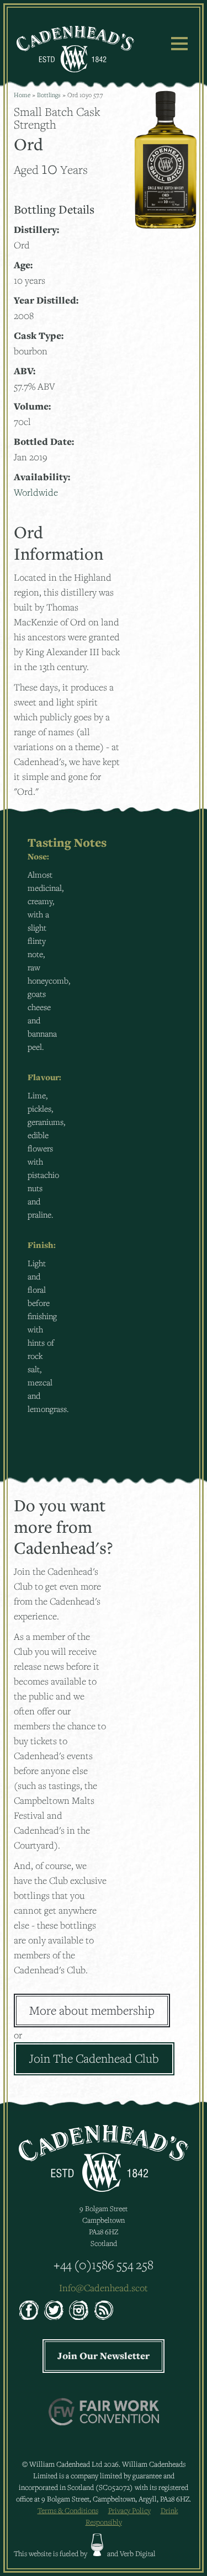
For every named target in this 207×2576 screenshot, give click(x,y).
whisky (97, 2545)
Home (22, 95)
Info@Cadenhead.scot (104, 2288)
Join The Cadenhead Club (94, 2058)
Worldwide (36, 492)
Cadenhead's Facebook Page (29, 2310)
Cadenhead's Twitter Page (54, 2310)
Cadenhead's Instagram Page (79, 2310)
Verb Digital (138, 2553)
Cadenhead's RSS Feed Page (104, 2310)
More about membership (92, 2010)
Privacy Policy (129, 2510)
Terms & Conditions (68, 2510)
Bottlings (49, 95)
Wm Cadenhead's (75, 49)
